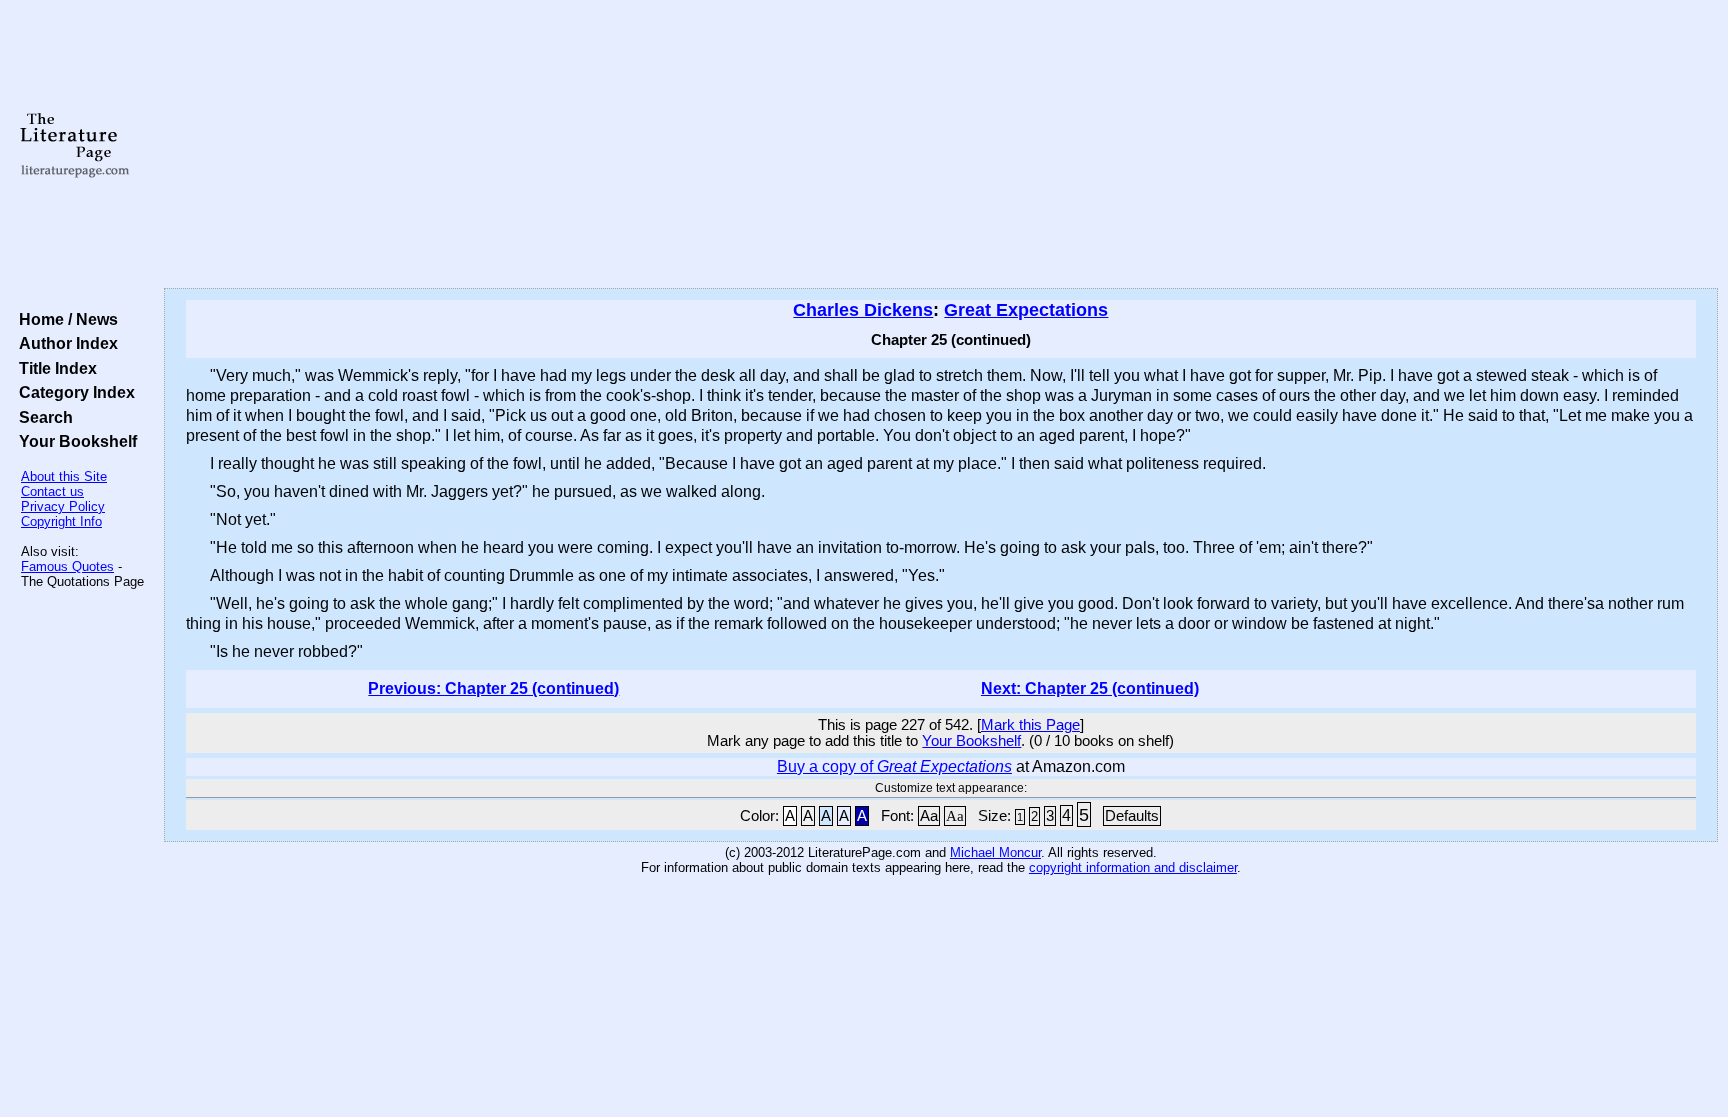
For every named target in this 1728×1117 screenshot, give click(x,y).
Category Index (73, 392)
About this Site (64, 476)
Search (42, 417)
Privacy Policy (63, 506)
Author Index (64, 343)
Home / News (64, 319)
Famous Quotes (67, 566)
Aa (929, 816)
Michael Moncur (995, 852)
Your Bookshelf (74, 441)
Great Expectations (1026, 310)
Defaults (1132, 816)
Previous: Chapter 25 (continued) (493, 688)
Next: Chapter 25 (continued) (1090, 688)
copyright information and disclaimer (1133, 867)
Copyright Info (61, 521)
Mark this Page (1030, 725)
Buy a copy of (894, 766)
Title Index (54, 368)
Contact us (52, 491)
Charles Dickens (863, 310)
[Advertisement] (941, 145)
